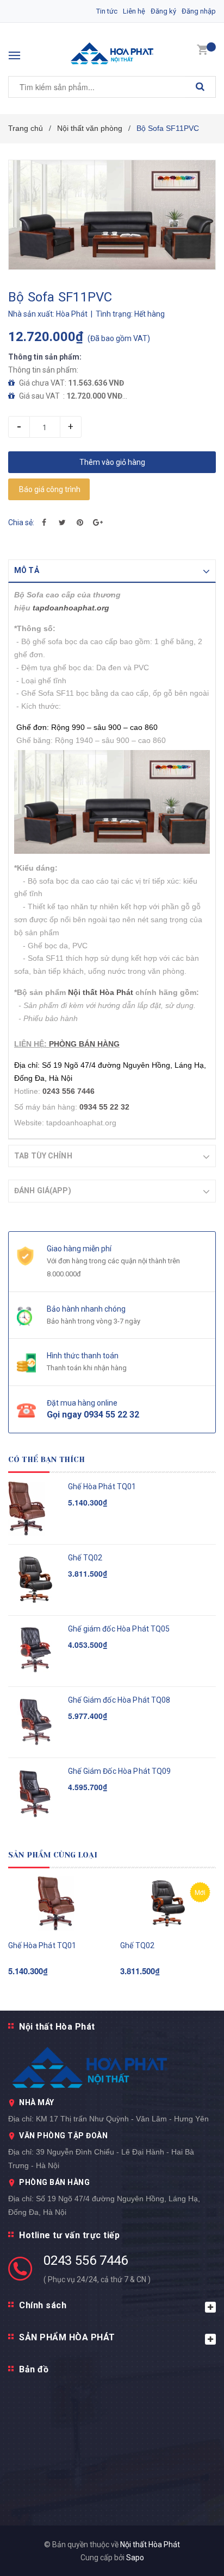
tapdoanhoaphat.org (71, 608)
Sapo (135, 2558)
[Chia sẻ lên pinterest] (80, 522)
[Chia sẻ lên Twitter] (62, 522)
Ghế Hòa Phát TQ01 (102, 1487)
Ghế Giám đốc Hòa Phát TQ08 (119, 1700)
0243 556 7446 (86, 2260)
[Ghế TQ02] (168, 1904)
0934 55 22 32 (104, 1107)
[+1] (98, 522)
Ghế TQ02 (85, 1558)
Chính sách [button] (43, 2305)
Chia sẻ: (21, 522)
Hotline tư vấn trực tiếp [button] (69, 2235)
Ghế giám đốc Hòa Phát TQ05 (119, 1629)
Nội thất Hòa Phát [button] (57, 2027)
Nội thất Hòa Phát (101, 992)
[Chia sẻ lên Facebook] (44, 522)
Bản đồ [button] (34, 2369)
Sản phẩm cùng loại (53, 1855)
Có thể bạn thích (46, 1459)
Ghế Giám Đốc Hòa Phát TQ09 (120, 1771)
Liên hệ (134, 11)
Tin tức (107, 11)
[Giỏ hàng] (202, 49)
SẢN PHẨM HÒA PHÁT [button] (67, 2337)
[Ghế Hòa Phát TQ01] (56, 1904)
